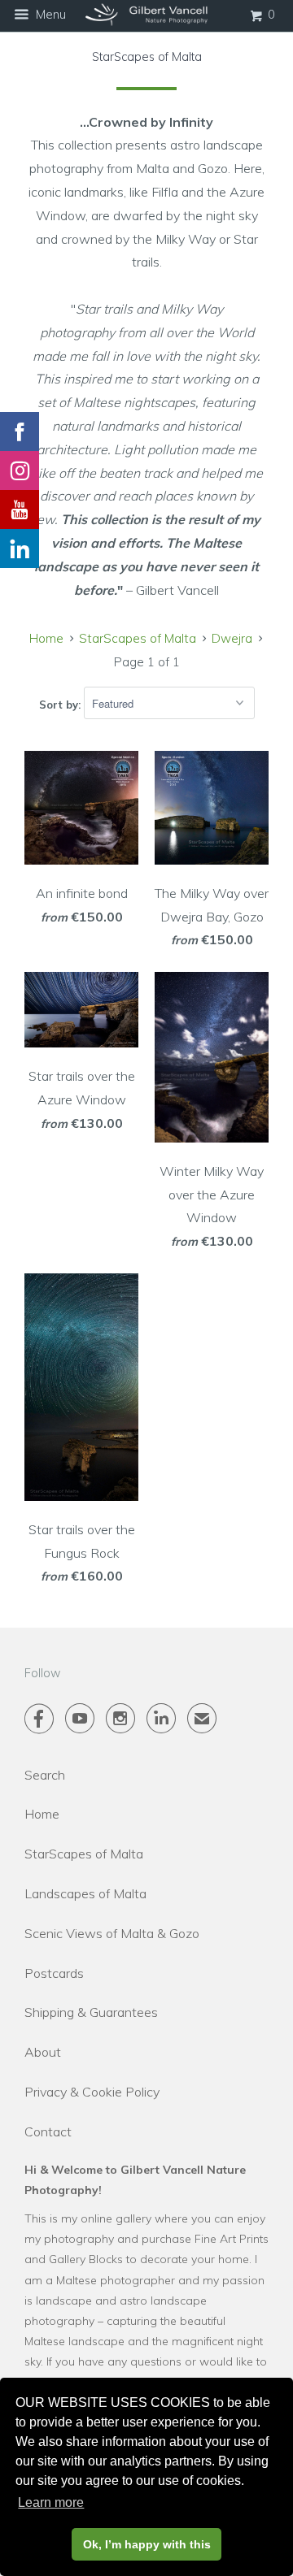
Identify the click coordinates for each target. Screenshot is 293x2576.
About (43, 2052)
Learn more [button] (51, 2502)
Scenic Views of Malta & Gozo (112, 1933)
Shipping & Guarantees (91, 2012)
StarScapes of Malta (84, 1854)
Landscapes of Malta (85, 1893)
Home (42, 1814)
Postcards (54, 1973)
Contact (48, 2131)
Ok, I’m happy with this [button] (147, 2544)
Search (45, 1775)
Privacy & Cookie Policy (92, 2092)
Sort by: (61, 704)
